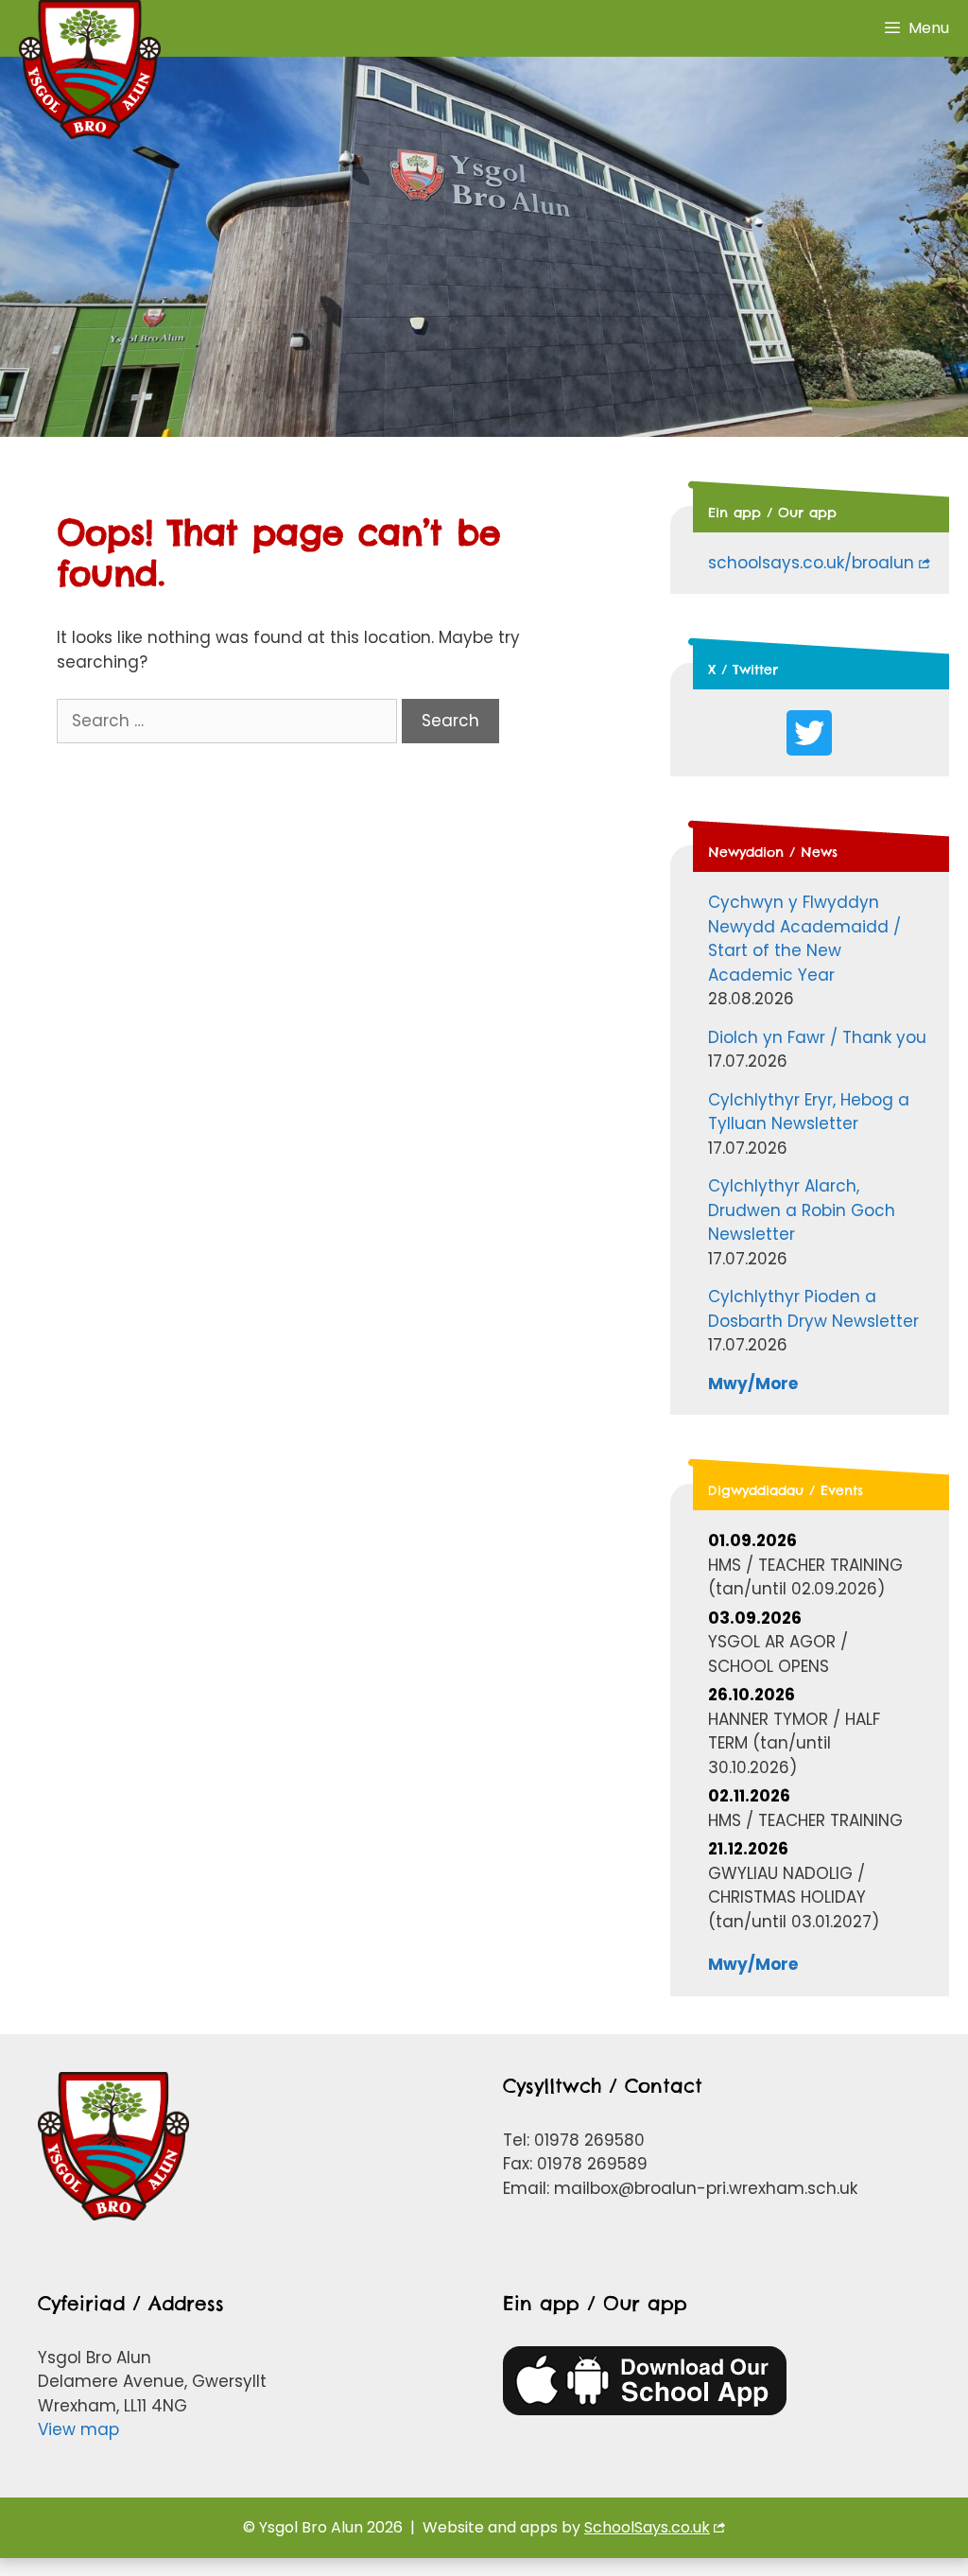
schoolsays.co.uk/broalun (811, 563)
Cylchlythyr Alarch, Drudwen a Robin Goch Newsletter (802, 1210)
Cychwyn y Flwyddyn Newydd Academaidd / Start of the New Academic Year (804, 939)
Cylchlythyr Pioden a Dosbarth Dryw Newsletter (813, 1309)
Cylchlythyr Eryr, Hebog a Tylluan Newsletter (809, 1112)
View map (78, 2429)
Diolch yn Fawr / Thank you (817, 1037)
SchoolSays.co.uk (647, 2527)
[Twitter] (809, 733)
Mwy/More (753, 1384)
